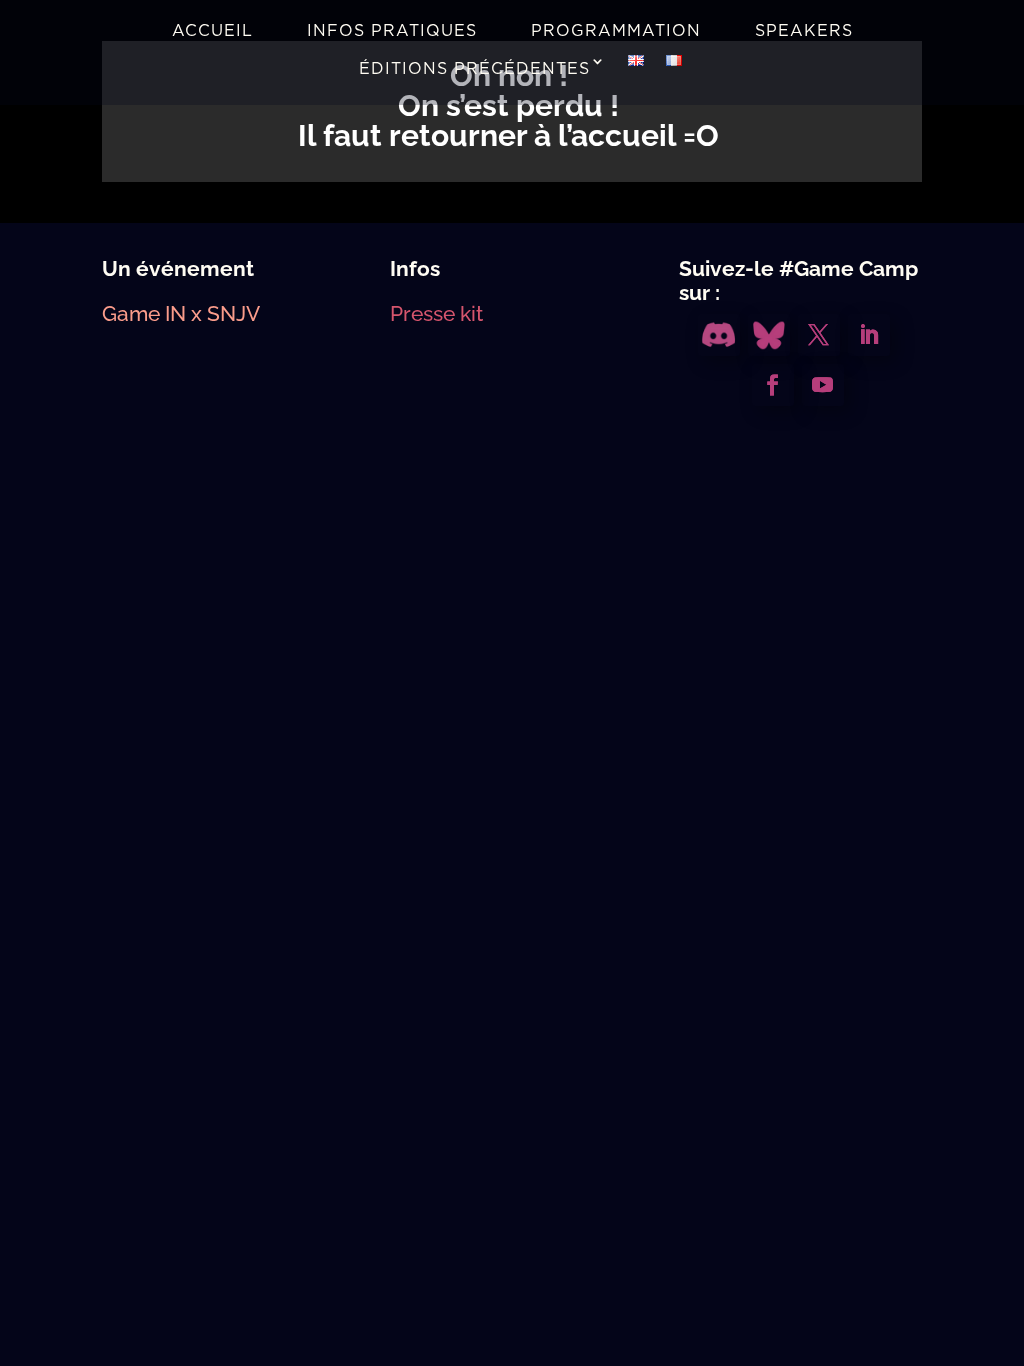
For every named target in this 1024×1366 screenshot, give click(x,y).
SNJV (233, 313)
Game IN (144, 313)
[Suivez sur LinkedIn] (869, 335)
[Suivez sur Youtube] (823, 385)
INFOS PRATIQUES (392, 30)
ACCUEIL (212, 30)
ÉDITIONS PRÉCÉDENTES (474, 68)
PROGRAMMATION (616, 30)
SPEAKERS (804, 30)
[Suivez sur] (719, 335)
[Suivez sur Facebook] (773, 385)
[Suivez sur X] (819, 335)
